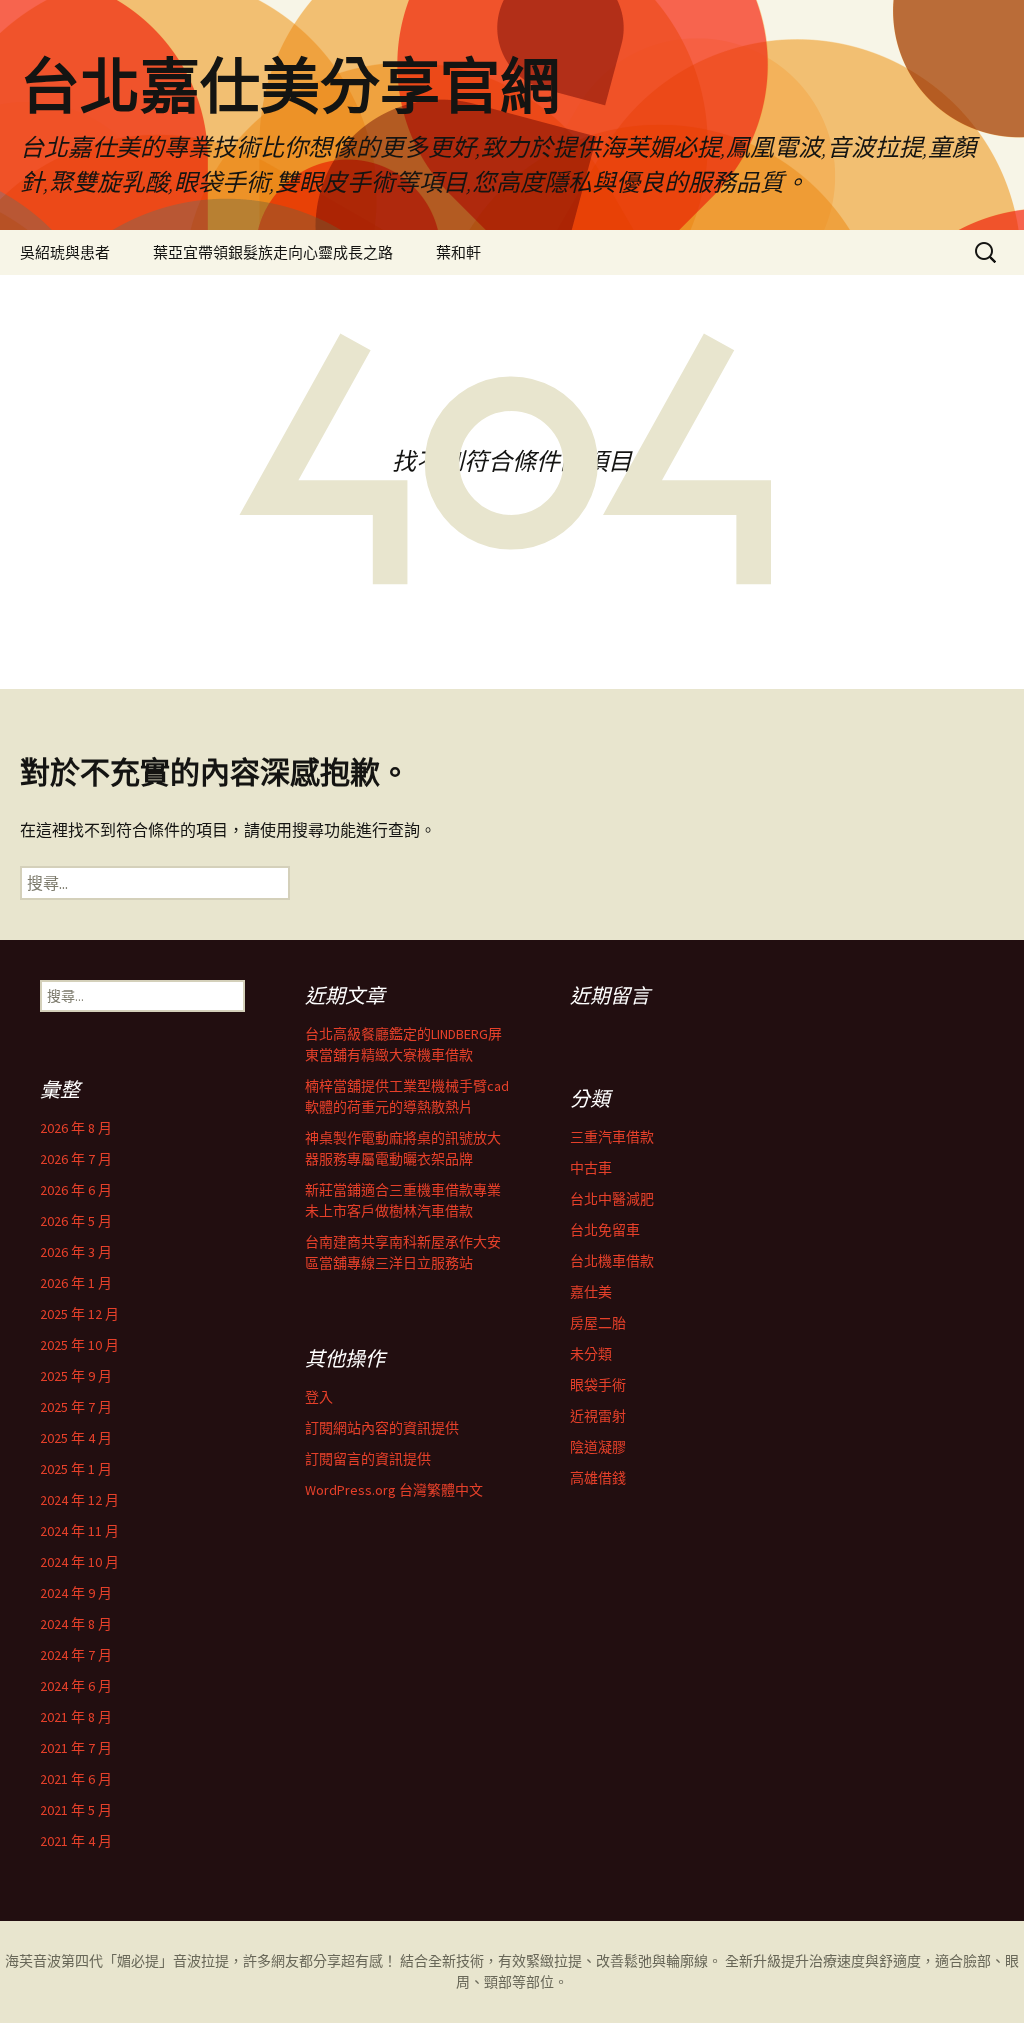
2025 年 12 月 (79, 1314)
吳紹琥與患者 (65, 252)
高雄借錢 (598, 1478)
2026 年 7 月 (76, 1159)
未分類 (591, 1354)
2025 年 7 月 (76, 1407)
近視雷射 (598, 1416)
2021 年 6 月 (76, 1779)
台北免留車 (605, 1230)
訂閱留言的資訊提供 (368, 1459)
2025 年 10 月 (79, 1345)
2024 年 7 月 (76, 1655)
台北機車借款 (612, 1261)
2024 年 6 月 (76, 1686)
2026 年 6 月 (76, 1190)
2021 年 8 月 (76, 1717)
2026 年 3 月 (76, 1252)
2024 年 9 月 (76, 1593)
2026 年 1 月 (76, 1283)
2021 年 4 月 (76, 1841)
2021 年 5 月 (76, 1810)
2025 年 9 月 (76, 1376)
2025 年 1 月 (76, 1469)
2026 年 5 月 (76, 1221)
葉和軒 (458, 252)
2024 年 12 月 (79, 1500)
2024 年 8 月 (76, 1624)
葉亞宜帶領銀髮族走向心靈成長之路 (273, 252)
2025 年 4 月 (76, 1438)
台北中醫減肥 (612, 1199)
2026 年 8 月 (76, 1128)
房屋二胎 (598, 1323)
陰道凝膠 (598, 1447)
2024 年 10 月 (79, 1562)
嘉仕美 (591, 1292)
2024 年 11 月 (79, 1531)
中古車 (591, 1168)
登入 (319, 1397)
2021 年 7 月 (76, 1748)
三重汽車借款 (612, 1137)
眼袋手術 (598, 1385)
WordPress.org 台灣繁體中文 (394, 1490)
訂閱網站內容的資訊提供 (382, 1428)
